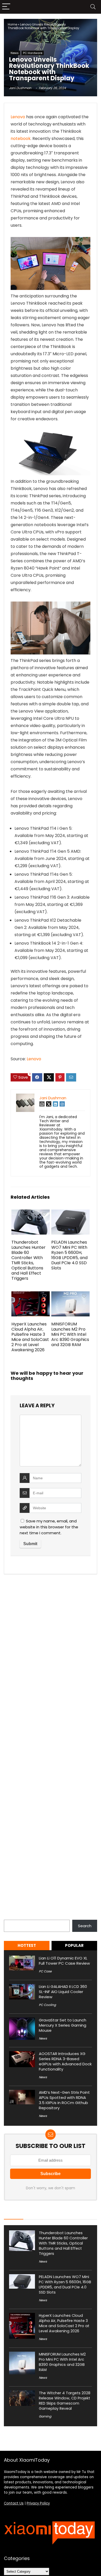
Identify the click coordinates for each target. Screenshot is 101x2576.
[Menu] (6, 7)
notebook (21, 139)
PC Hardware (33, 53)
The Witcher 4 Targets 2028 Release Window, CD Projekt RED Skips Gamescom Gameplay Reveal (65, 2401)
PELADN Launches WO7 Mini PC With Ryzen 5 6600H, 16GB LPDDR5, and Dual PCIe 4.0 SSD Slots (69, 1255)
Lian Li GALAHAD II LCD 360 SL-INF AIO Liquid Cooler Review (63, 1992)
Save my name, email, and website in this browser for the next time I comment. (49, 1527)
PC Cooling (47, 2005)
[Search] (93, 7)
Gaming (45, 2416)
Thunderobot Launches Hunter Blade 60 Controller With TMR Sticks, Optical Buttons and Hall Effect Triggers (28, 1260)
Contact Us (14, 2503)
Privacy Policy (38, 2503)
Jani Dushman (20, 88)
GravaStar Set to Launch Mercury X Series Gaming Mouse (63, 2025)
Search (11, 1917)
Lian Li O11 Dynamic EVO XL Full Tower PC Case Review (64, 1961)
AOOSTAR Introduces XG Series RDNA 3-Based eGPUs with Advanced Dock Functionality (65, 2061)
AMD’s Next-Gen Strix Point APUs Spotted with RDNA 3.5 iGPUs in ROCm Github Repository (64, 2100)
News (15, 53)
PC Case (45, 1971)
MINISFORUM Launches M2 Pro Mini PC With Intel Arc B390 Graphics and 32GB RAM (70, 1334)
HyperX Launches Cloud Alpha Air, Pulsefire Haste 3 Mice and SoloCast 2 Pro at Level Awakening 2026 (30, 1337)
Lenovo (18, 117)
